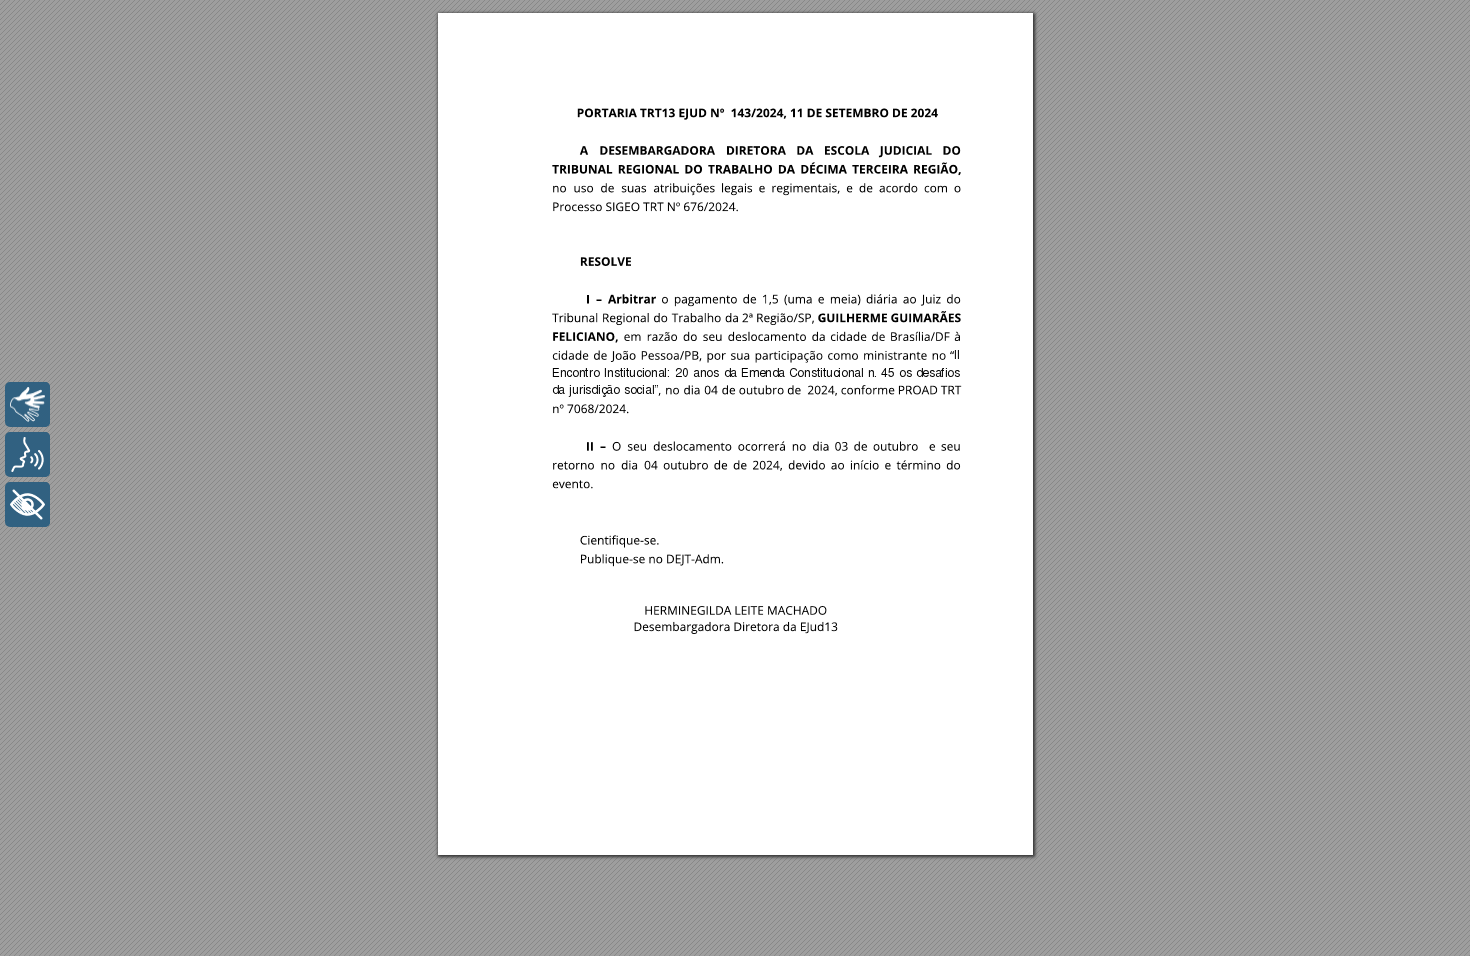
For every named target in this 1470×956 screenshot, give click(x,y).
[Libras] (27, 404)
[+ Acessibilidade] (27, 504)
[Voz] (27, 454)
